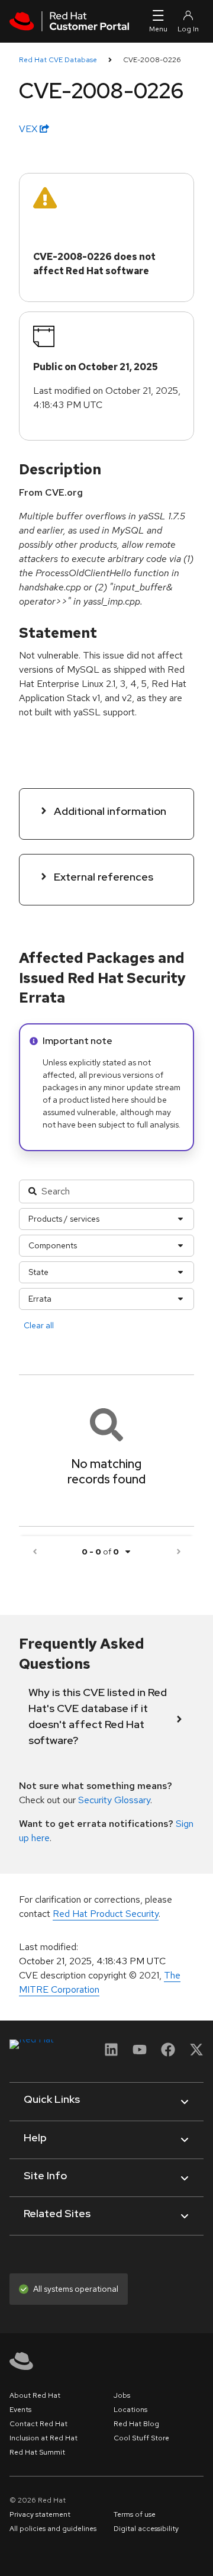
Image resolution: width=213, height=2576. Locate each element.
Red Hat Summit (37, 2452)
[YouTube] (140, 2053)
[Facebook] (168, 2053)
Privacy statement (40, 2514)
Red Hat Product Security (106, 1914)
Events (20, 2410)
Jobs (122, 2395)
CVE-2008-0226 (152, 60)
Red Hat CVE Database (58, 60)
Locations (130, 2410)
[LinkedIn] (111, 2053)
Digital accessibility (146, 2529)
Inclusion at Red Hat (43, 2438)
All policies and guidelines (53, 2529)
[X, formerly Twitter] (196, 2053)
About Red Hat (35, 2395)
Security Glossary (114, 1800)
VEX (29, 129)
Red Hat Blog (136, 2424)
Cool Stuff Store (141, 2438)
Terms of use (135, 2514)
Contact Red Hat (38, 2424)
